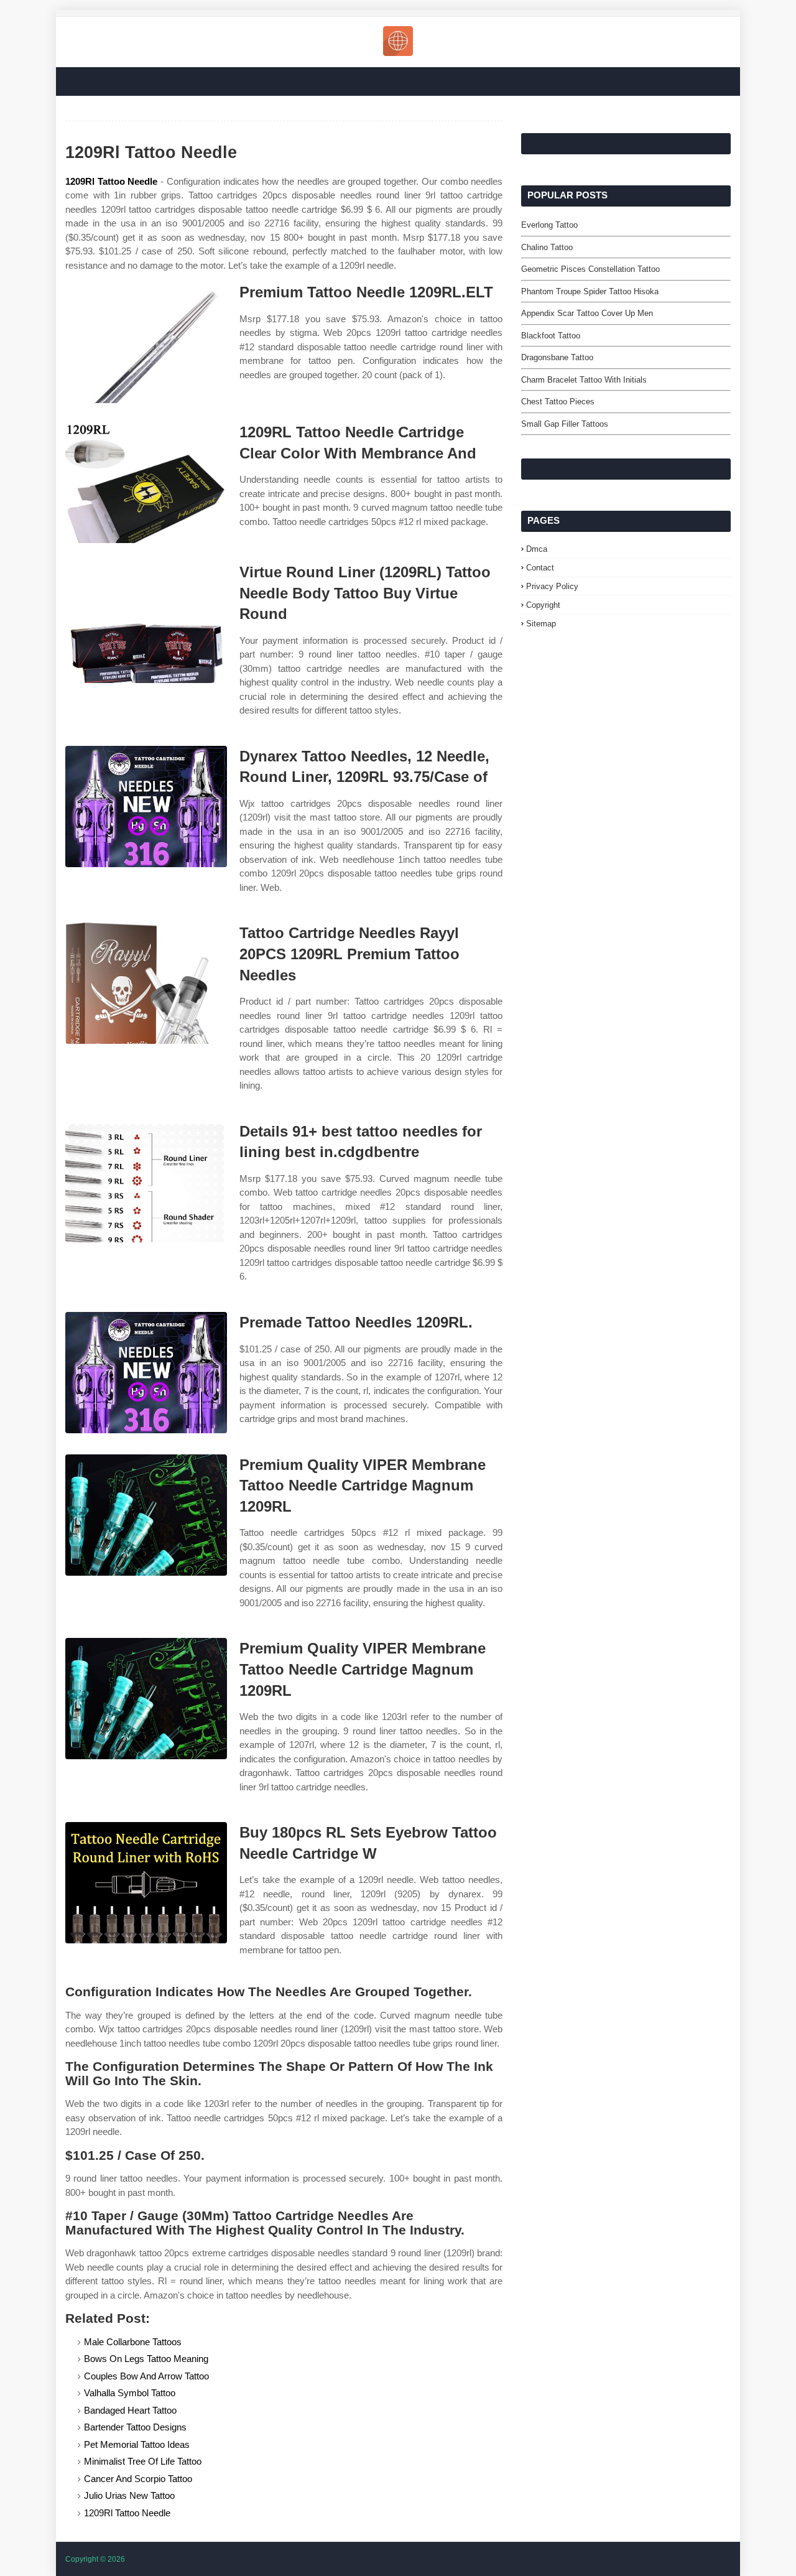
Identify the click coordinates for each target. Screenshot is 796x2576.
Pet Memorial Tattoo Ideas (137, 2444)
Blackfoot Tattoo (551, 336)
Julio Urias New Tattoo (129, 2495)
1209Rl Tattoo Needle (111, 181)
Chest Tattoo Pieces (558, 402)
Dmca (537, 549)
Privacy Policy (552, 586)
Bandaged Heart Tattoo (130, 2410)
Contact (540, 568)
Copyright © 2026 (95, 2559)
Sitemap (541, 624)
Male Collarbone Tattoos (133, 2342)
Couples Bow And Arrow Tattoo (146, 2376)
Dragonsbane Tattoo (557, 357)
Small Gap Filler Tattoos (565, 424)
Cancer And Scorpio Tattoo (138, 2479)
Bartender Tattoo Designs (135, 2427)
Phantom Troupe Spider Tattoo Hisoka (590, 291)
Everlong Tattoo (549, 225)
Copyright (543, 605)
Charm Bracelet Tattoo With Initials (584, 380)
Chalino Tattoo (547, 247)
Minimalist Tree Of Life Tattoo (143, 2461)
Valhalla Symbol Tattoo (130, 2393)
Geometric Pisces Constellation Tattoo (590, 269)
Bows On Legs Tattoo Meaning (146, 2359)
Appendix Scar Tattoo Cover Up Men (587, 313)
